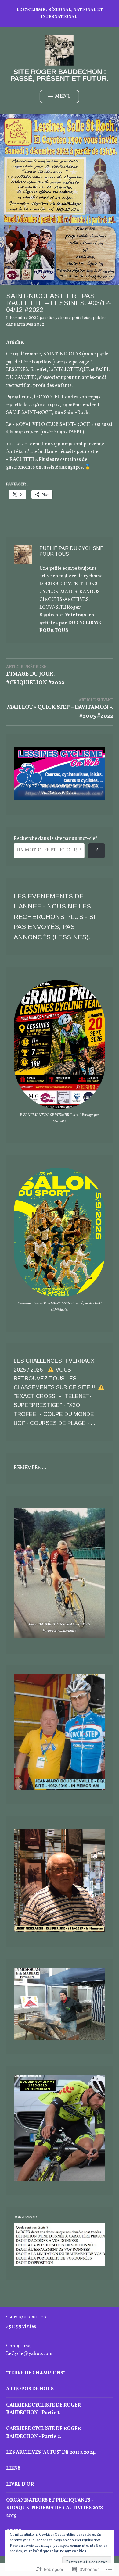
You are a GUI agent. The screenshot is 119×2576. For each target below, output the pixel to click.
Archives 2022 (31, 325)
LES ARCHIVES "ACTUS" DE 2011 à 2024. (51, 2453)
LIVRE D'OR (20, 2485)
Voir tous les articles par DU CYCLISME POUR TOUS (70, 623)
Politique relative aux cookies (59, 2551)
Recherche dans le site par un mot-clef (55, 839)
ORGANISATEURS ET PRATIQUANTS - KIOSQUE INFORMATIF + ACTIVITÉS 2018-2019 (56, 2508)
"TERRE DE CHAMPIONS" (36, 2373)
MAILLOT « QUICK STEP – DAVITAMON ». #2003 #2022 (60, 709)
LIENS (13, 2468)
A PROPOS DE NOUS (30, 2389)
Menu (63, 96)
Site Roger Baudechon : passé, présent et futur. (60, 75)
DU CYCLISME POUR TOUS (69, 318)
